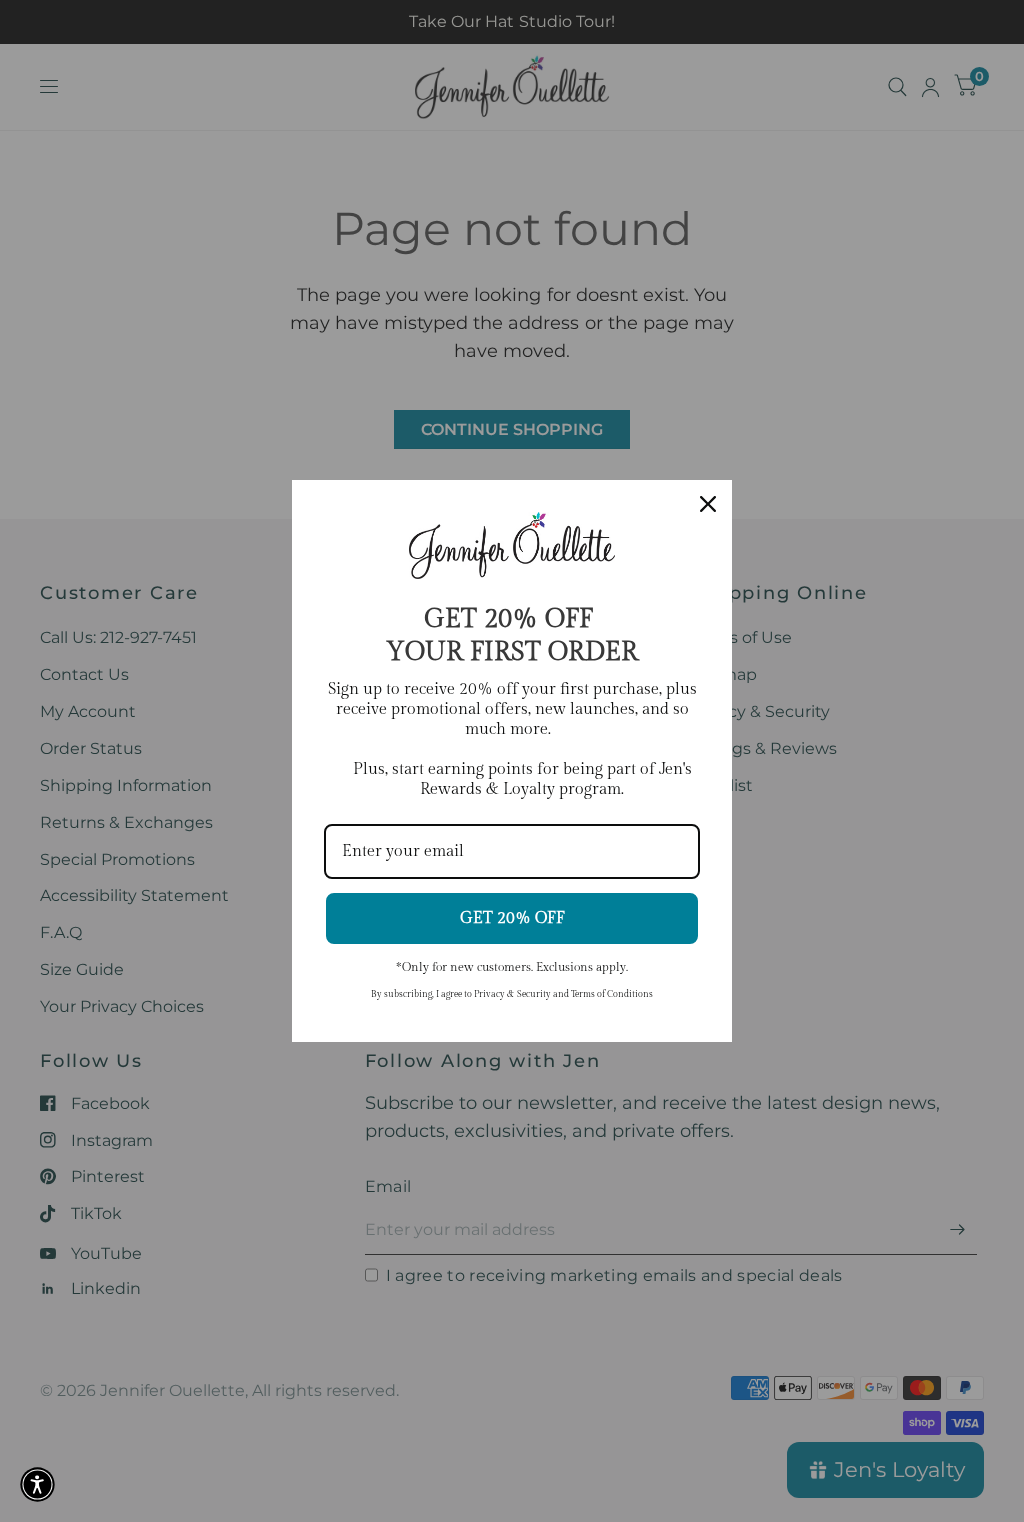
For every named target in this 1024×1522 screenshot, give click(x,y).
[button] (37, 1484)
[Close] (708, 504)
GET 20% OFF (512, 918)
